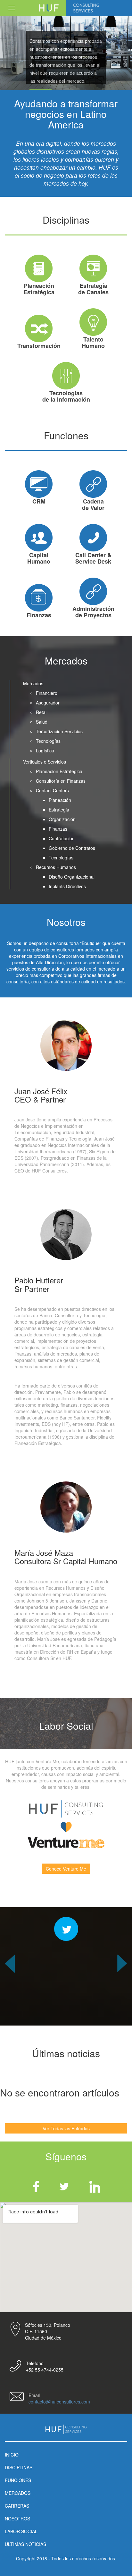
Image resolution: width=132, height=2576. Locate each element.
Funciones (18, 2480)
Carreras (17, 2506)
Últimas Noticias (25, 2544)
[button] (10, 1990)
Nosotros (17, 2518)
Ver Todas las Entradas (66, 2128)
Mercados (18, 2493)
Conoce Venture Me (66, 1869)
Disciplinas (19, 2467)
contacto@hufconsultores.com (59, 2402)
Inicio (12, 2455)
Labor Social (21, 2531)
